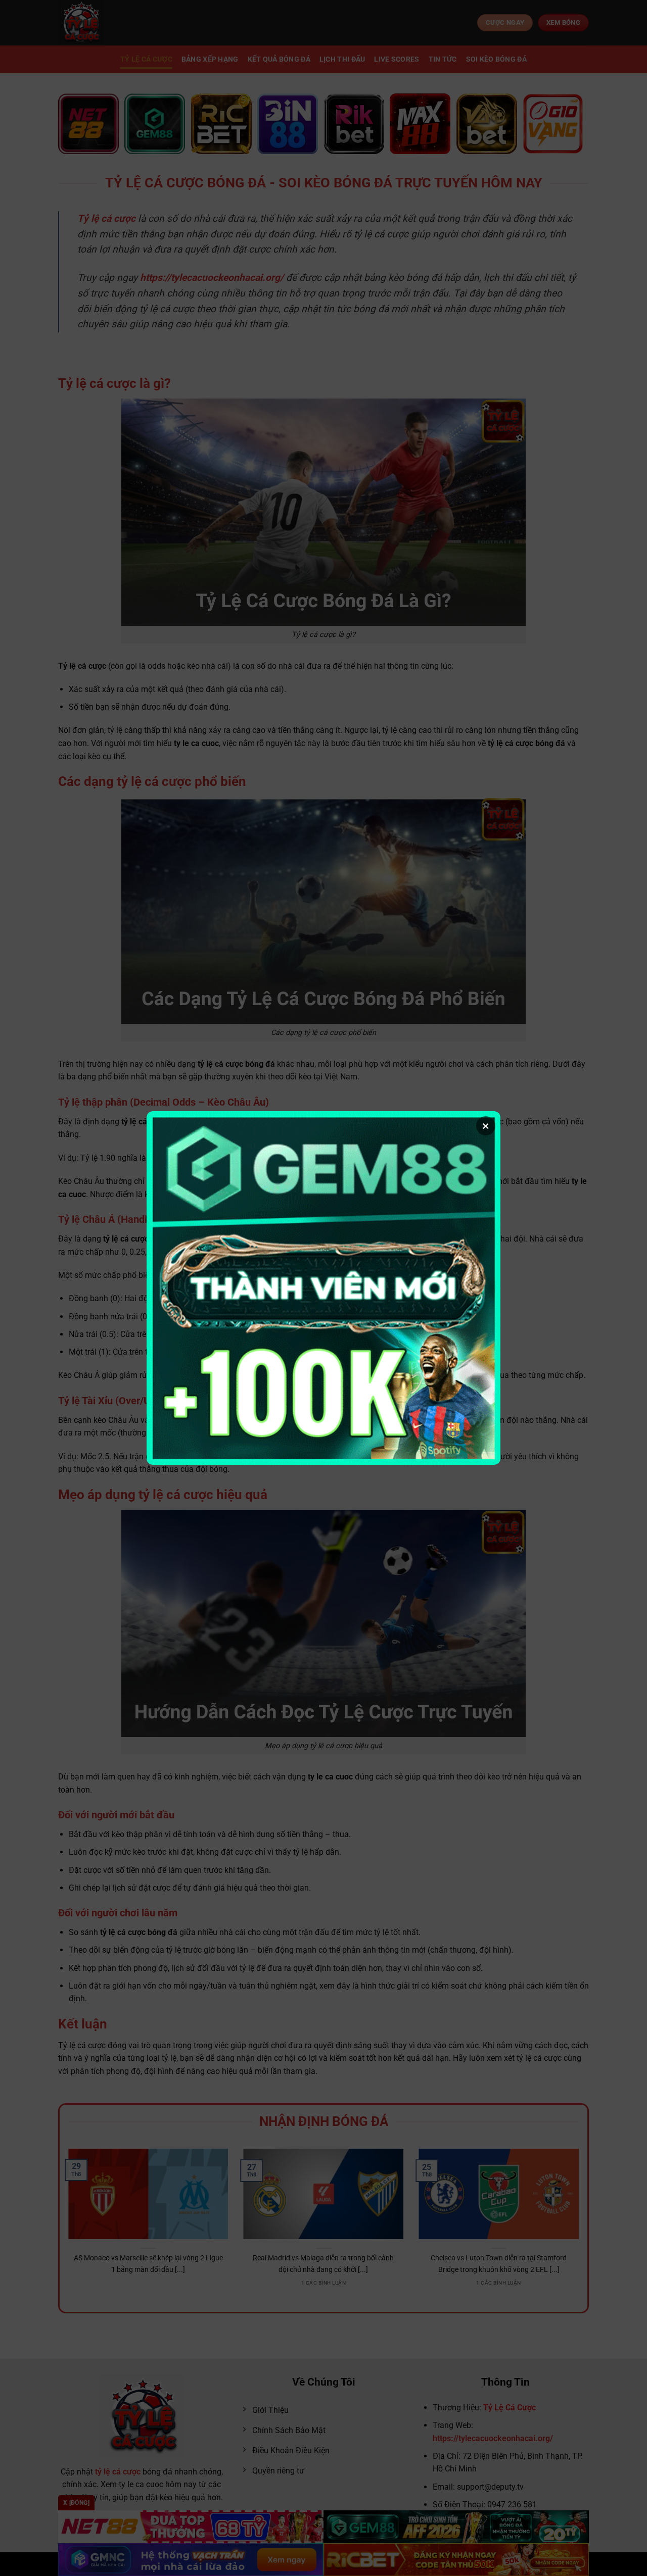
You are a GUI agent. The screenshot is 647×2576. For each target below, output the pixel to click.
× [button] (486, 1126)
